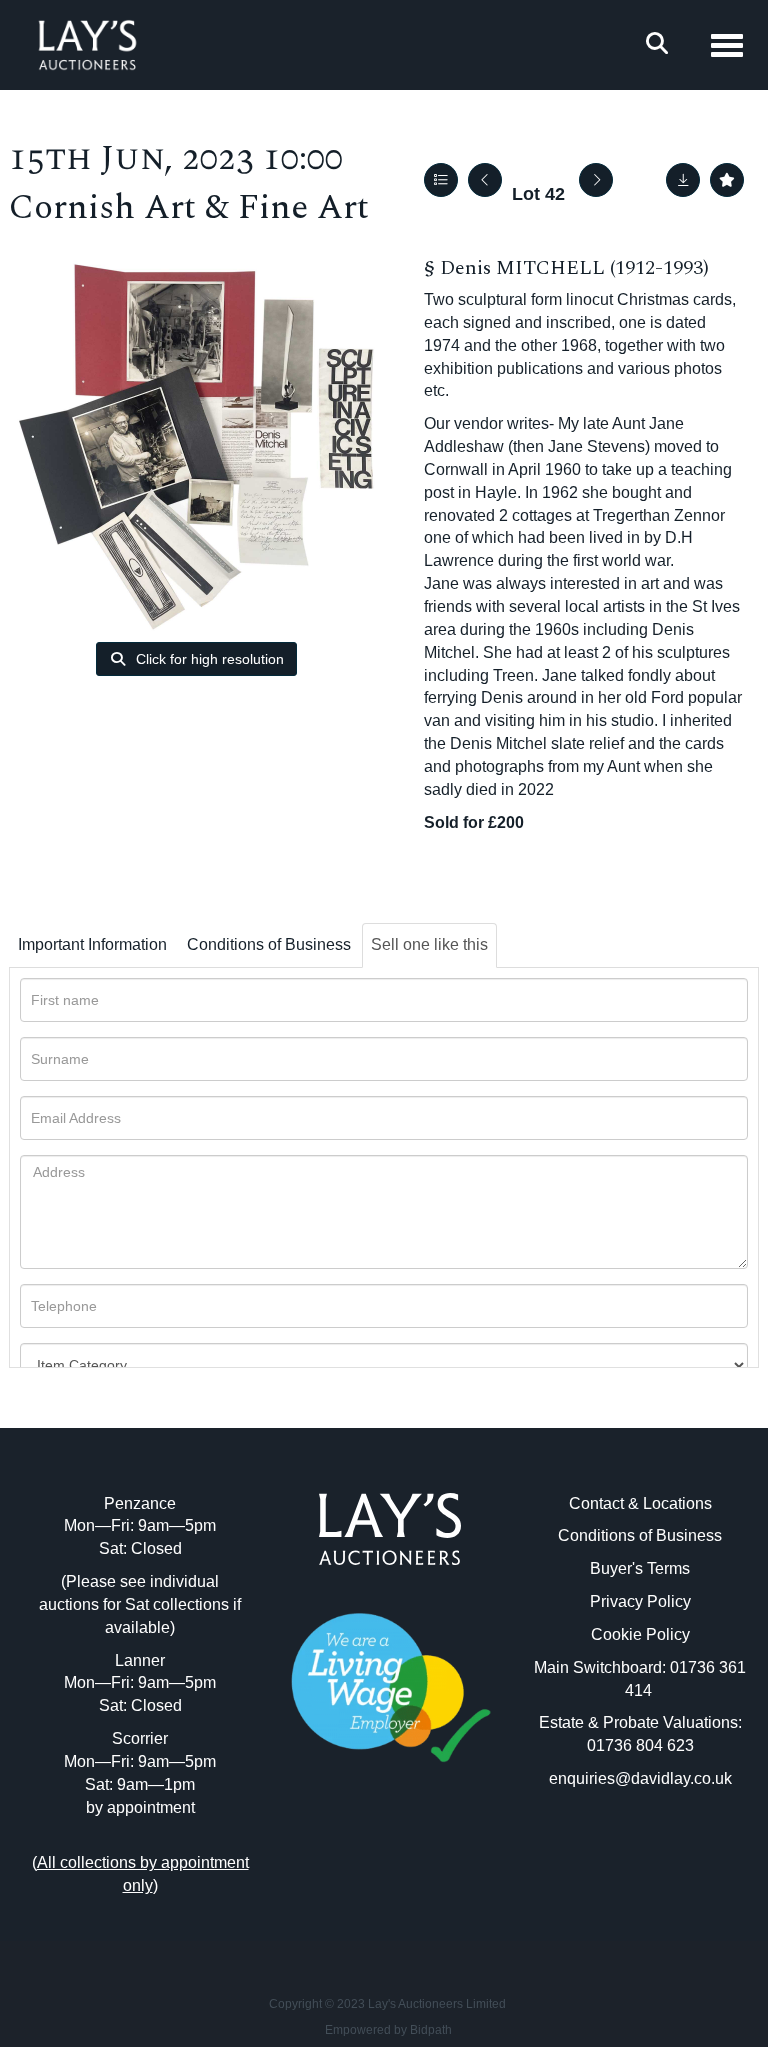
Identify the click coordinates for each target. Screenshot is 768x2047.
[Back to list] (441, 180)
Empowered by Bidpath (388, 2030)
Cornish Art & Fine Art (189, 207)
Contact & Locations (640, 1503)
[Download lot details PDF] (683, 180)
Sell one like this (429, 944)
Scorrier (140, 1738)
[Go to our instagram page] (432, 1851)
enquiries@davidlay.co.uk (640, 1778)
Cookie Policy (640, 1634)
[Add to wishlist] (727, 180)
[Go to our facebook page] (349, 1851)
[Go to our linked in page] (390, 1851)
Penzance (140, 1503)
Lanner (140, 1660)
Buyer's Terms (640, 1568)
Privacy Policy (640, 1601)
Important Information (92, 944)
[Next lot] (596, 180)
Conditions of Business (269, 944)
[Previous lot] (485, 180)
